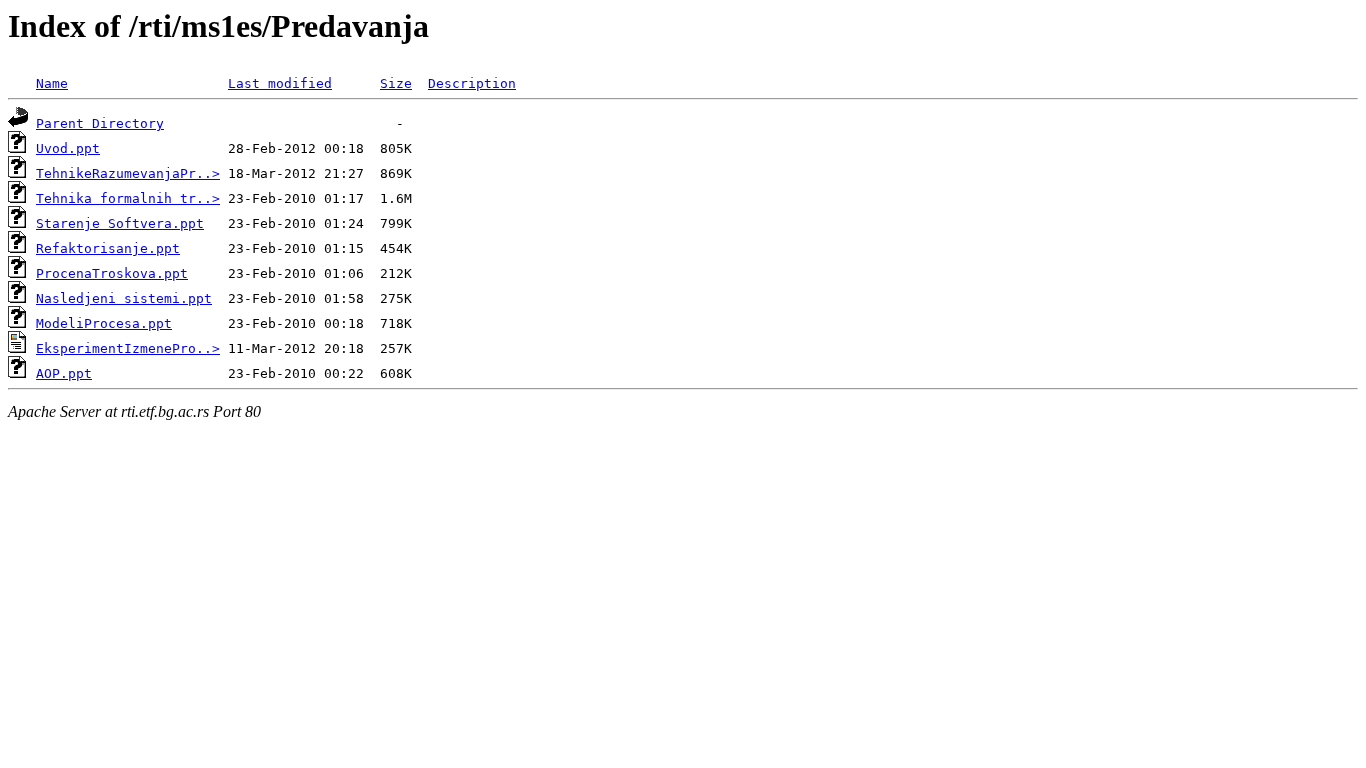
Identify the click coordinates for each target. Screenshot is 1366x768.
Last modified (280, 83)
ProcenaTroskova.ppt (112, 273)
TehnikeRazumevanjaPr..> (128, 173)
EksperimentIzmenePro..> (128, 348)
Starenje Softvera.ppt (120, 223)
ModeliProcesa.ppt (104, 323)
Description (472, 83)
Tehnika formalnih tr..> (128, 198)
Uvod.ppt (68, 148)
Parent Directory (100, 123)
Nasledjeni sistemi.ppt (124, 298)
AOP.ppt (64, 373)
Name (52, 83)
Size (396, 83)
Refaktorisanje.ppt (108, 248)
